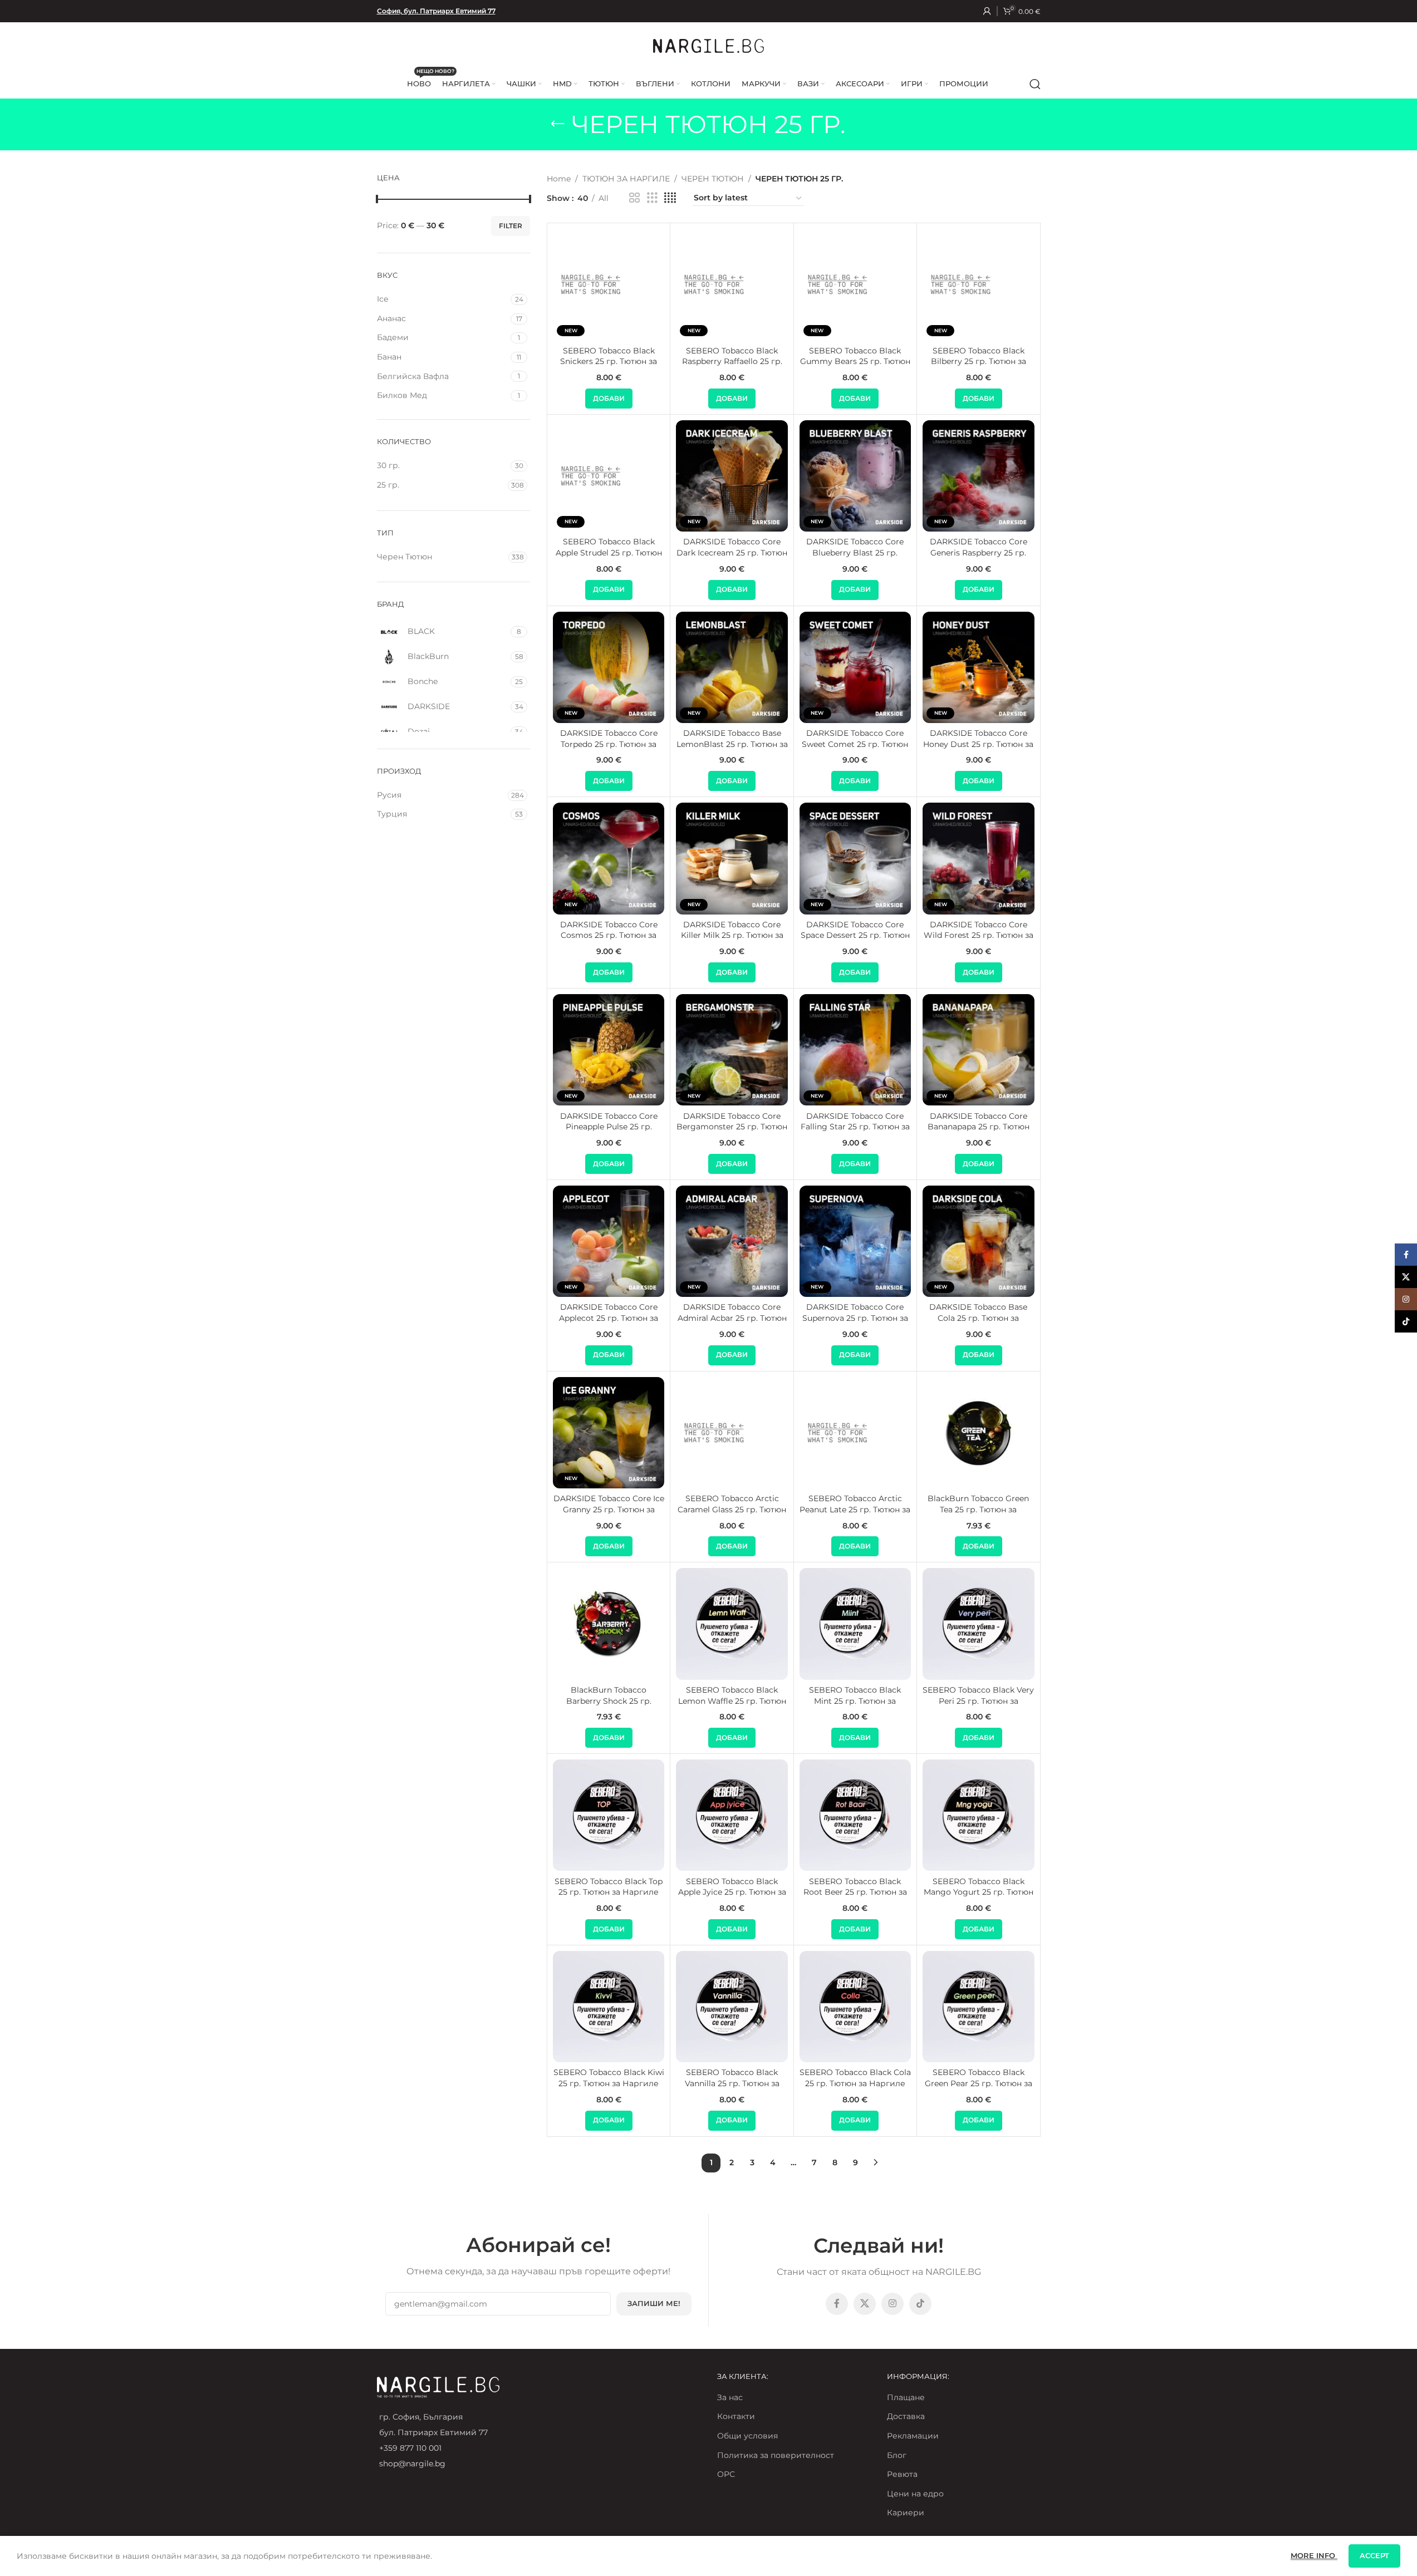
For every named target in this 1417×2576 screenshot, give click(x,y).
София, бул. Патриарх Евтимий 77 (436, 11)
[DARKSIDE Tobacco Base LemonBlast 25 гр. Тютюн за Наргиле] (732, 667)
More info (1314, 2555)
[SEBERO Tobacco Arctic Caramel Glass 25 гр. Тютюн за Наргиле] (732, 1433)
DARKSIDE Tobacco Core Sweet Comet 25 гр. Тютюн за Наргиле (855, 744)
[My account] (987, 11)
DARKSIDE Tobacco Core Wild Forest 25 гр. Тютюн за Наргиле (979, 935)
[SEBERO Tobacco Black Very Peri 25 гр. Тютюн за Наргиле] (978, 1624)
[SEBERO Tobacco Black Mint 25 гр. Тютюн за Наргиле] (855, 1624)
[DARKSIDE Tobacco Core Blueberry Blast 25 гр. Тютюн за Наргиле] (855, 476)
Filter (511, 226)
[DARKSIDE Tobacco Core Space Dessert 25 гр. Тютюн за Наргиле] (855, 858)
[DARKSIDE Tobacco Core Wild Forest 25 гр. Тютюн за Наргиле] (978, 858)
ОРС (726, 2474)
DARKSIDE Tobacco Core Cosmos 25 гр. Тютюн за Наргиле (609, 935)
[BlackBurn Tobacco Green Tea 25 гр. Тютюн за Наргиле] (978, 1433)
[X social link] (865, 2304)
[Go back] (558, 124)
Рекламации (913, 2436)
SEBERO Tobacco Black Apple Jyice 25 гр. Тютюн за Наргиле (732, 1892)
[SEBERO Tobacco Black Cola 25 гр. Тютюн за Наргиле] (855, 2007)
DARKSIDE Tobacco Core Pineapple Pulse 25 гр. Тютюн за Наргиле (609, 1127)
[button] (609, 399)
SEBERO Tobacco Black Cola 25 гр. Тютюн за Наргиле (855, 2078)
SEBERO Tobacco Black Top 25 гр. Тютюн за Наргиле (609, 1887)
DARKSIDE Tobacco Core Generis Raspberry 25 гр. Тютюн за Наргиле (979, 552)
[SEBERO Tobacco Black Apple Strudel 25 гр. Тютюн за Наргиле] (609, 476)
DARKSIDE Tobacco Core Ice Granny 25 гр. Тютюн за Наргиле (609, 1509)
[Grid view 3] (652, 198)
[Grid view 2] (634, 198)
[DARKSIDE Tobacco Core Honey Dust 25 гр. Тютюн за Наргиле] (978, 667)
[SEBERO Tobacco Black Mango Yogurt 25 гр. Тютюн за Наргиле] (978, 1815)
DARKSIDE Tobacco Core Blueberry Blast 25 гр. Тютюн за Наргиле (855, 552)
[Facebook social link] (837, 2304)
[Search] (1035, 84)
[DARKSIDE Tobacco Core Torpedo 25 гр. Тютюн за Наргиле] (609, 667)
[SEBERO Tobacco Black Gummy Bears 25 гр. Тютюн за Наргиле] (855, 284)
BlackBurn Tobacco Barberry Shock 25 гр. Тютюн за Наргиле (609, 1701)
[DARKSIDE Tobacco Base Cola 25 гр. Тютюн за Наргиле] (978, 1241)
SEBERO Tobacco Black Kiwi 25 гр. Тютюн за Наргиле (609, 2078)
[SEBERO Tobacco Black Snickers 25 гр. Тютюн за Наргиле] (609, 284)
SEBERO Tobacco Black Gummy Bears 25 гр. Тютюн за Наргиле (855, 362)
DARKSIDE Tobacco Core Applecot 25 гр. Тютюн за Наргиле (609, 1318)
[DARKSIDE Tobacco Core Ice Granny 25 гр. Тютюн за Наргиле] (609, 1433)
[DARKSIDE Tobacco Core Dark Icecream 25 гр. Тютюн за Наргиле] (732, 476)
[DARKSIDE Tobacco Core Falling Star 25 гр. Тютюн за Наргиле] (855, 1050)
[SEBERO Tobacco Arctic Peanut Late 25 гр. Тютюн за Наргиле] (855, 1433)
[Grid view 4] (670, 198)
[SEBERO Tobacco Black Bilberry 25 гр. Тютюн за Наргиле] (978, 284)
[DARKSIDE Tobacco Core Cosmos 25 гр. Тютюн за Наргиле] (609, 858)
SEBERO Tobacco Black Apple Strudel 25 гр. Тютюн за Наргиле (609, 552)
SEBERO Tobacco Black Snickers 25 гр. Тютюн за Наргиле (609, 362)
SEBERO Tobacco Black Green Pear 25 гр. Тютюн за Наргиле (979, 2083)
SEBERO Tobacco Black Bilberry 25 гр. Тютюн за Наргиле (979, 362)
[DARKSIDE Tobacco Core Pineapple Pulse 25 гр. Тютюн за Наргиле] (609, 1050)
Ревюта (902, 2474)
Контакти (736, 2416)
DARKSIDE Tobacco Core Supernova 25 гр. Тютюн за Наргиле (855, 1318)
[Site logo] (709, 45)
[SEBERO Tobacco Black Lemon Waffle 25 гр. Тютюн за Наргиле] (732, 1624)
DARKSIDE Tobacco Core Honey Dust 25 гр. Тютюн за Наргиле (978, 744)
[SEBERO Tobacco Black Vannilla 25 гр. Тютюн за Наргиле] (732, 2007)
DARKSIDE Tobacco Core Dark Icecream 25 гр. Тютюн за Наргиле (732, 552)
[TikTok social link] (920, 2304)
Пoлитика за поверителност (776, 2455)
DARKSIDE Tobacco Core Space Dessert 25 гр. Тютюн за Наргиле (855, 935)
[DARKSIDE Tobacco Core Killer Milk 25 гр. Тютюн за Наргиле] (732, 858)
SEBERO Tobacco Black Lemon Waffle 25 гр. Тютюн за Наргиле (732, 1701)
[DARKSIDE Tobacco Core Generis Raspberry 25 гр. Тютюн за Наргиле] (978, 476)
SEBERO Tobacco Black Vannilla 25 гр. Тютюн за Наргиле (732, 2083)
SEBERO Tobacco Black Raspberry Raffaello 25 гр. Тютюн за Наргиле (732, 362)
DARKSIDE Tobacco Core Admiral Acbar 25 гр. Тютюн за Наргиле (732, 1318)
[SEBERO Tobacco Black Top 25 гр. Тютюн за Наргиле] (609, 1815)
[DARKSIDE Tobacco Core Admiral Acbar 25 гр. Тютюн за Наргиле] (732, 1241)
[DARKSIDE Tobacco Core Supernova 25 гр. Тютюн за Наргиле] (855, 1241)
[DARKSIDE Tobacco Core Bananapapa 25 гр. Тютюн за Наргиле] (978, 1050)
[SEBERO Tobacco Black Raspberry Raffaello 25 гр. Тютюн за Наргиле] (732, 284)
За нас (730, 2397)
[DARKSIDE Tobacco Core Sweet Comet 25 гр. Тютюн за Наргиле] (855, 667)
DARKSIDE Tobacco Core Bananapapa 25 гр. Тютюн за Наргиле (979, 1127)
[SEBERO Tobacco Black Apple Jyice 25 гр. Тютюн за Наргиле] (732, 1815)
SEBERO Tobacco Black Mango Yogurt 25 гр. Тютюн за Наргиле (979, 1892)
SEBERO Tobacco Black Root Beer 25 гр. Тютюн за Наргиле (855, 1892)
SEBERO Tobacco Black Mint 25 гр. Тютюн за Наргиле (855, 1701)
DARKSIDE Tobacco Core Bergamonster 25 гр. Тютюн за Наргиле (732, 1127)
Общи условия (747, 2436)
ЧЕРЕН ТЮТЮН (713, 179)
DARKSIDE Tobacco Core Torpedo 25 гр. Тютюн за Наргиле (609, 744)
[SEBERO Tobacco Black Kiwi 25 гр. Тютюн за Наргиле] (609, 2007)
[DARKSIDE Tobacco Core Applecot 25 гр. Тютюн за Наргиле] (609, 1241)
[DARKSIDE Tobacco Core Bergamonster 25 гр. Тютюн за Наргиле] (732, 1050)
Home (559, 179)
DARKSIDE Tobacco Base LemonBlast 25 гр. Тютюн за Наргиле (732, 744)
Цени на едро (915, 2494)
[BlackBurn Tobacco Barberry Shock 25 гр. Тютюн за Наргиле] (609, 1624)
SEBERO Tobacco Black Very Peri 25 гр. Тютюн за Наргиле (978, 1701)
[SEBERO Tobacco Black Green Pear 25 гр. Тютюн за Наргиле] (978, 2007)
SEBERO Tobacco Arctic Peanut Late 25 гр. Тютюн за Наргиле (855, 1509)
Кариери (906, 2513)
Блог (897, 2455)
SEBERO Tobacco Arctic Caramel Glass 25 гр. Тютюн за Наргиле (732, 1509)
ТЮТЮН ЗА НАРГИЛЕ (626, 179)
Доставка (906, 2416)
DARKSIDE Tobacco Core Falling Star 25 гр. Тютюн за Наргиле (855, 1127)
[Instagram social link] (893, 2304)
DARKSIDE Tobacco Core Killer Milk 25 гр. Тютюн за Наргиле (732, 935)
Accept (1374, 2555)
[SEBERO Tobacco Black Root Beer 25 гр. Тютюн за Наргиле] (855, 1815)
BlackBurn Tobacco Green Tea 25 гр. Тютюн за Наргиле (978, 1509)
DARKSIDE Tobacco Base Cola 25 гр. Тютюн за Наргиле (978, 1318)
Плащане (906, 2397)
